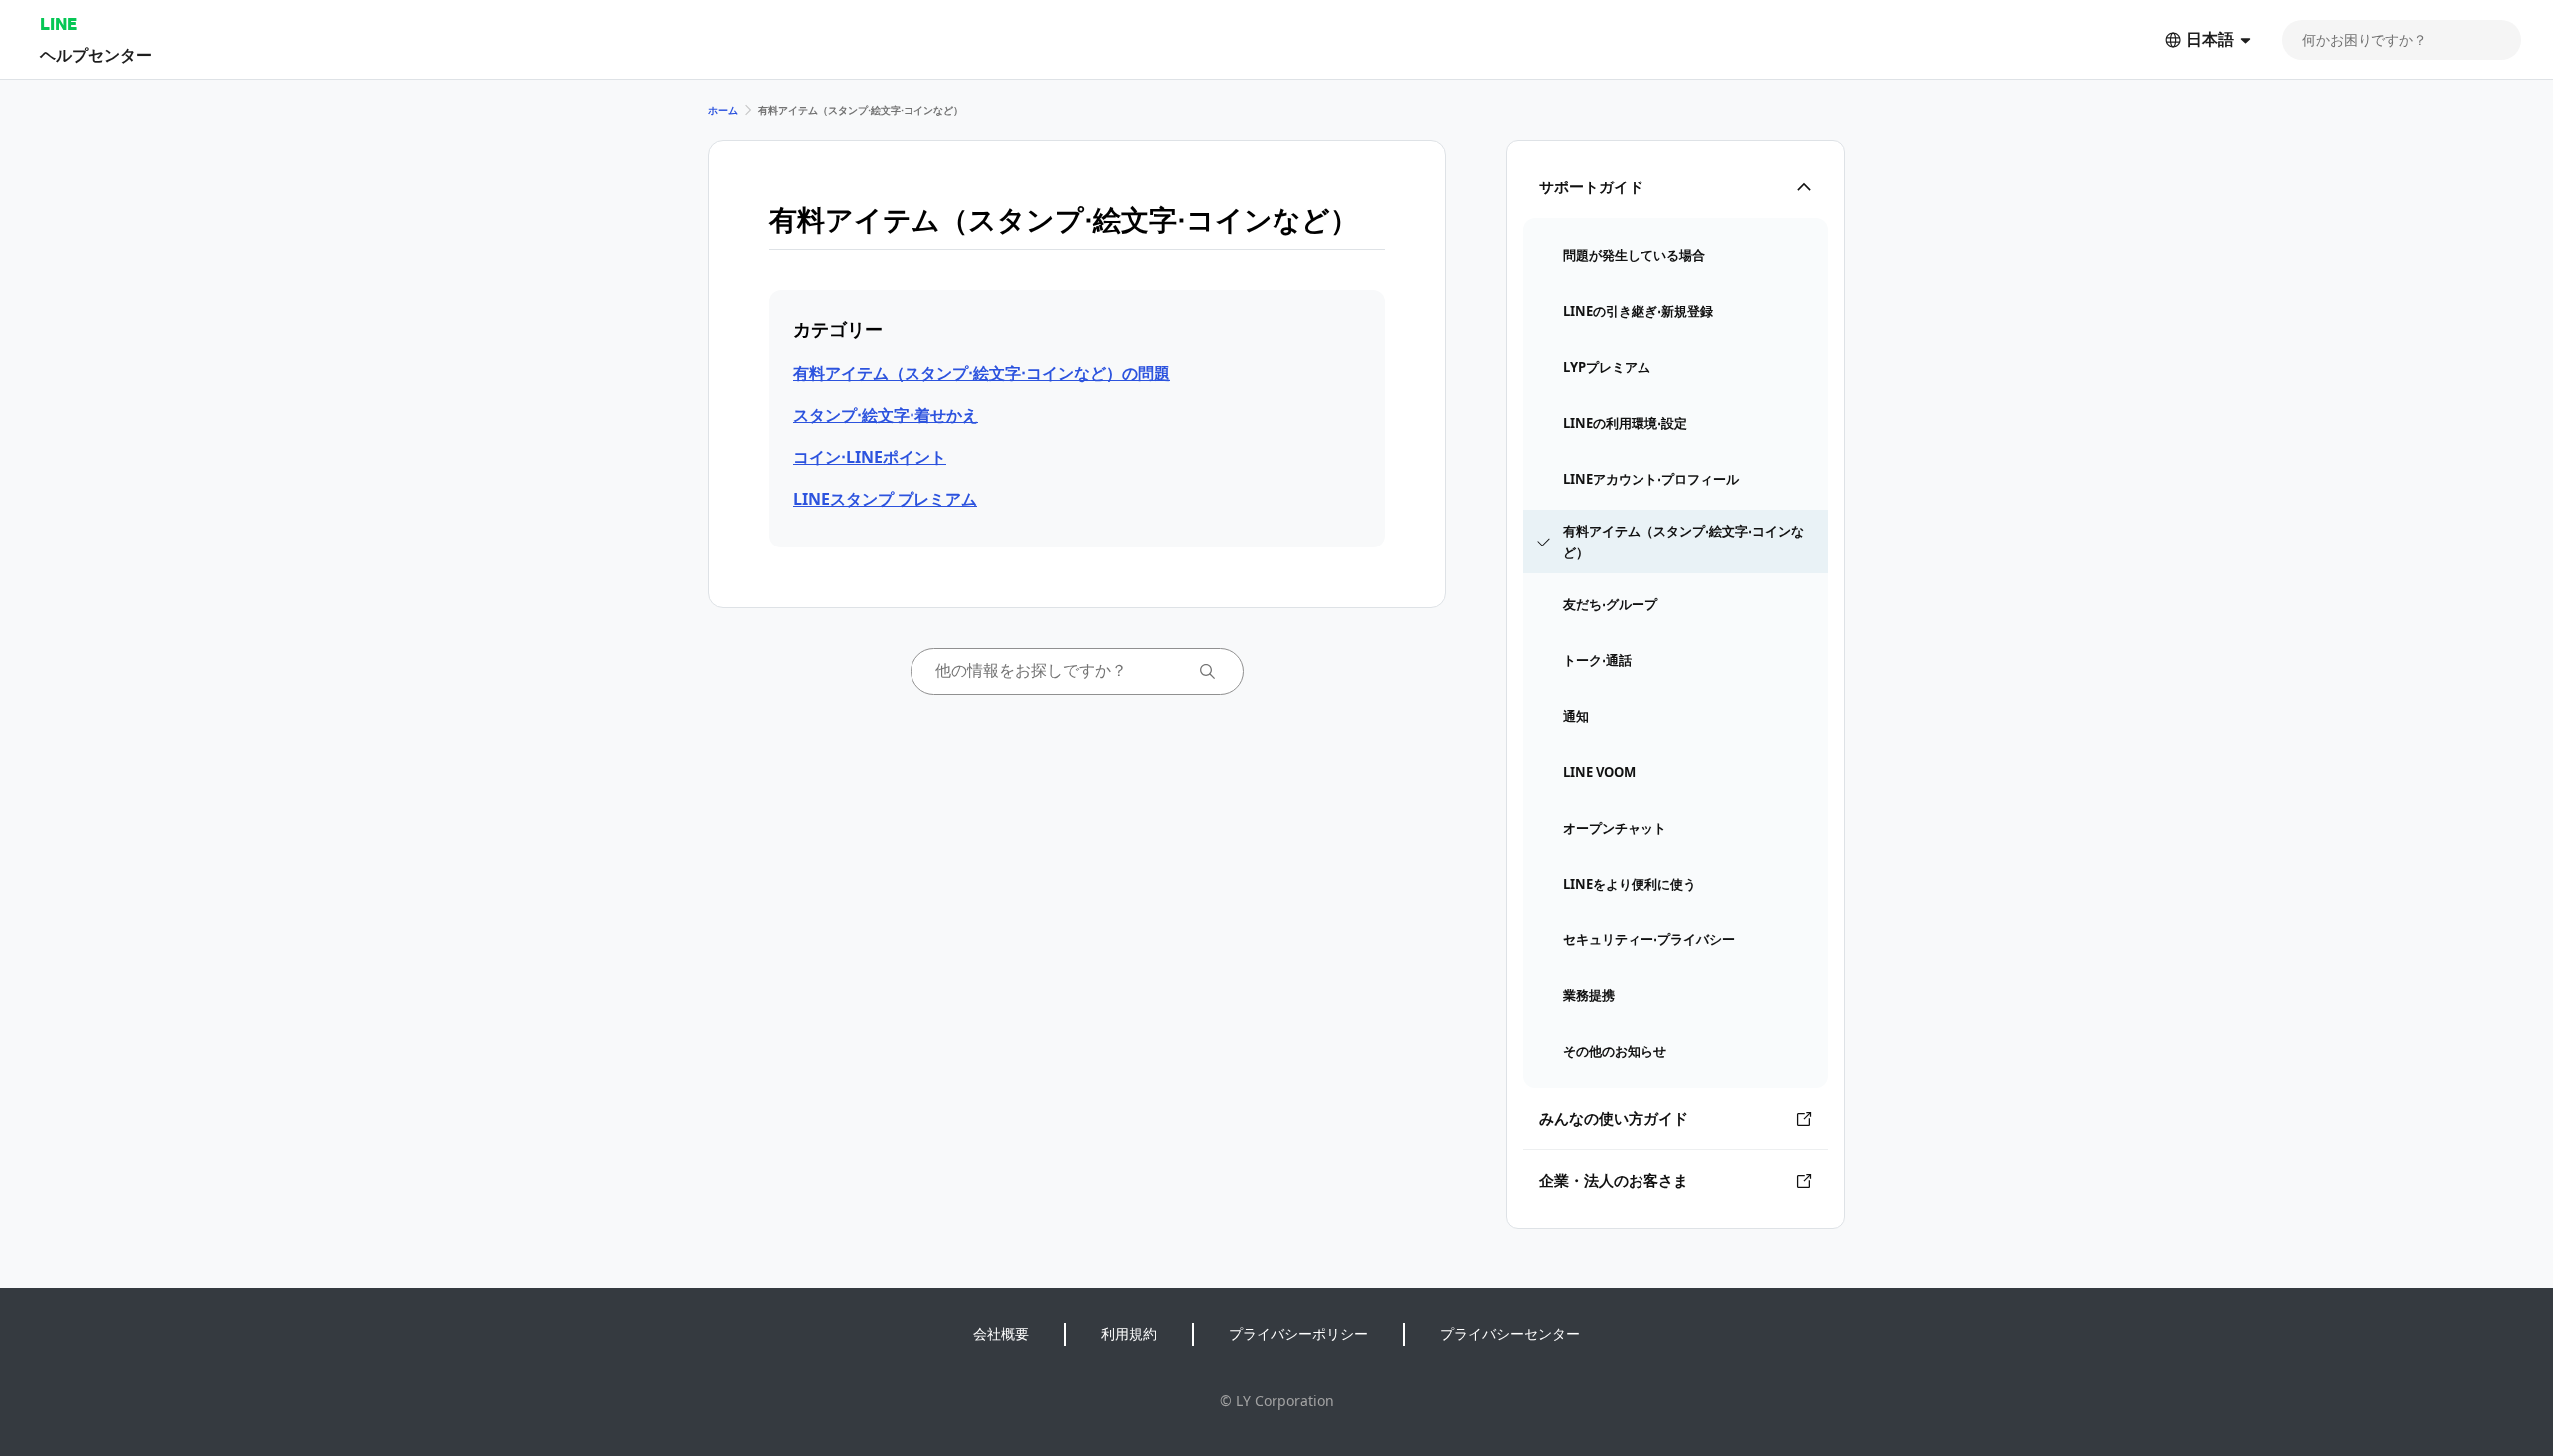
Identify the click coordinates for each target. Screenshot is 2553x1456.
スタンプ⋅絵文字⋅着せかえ (886, 415)
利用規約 (1129, 1334)
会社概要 (1001, 1334)
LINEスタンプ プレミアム (885, 499)
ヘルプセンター (96, 54)
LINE (58, 23)
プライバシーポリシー (1298, 1334)
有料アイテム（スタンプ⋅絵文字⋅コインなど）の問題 (981, 373)
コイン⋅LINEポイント (870, 457)
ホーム (723, 110)
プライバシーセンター (1510, 1334)
